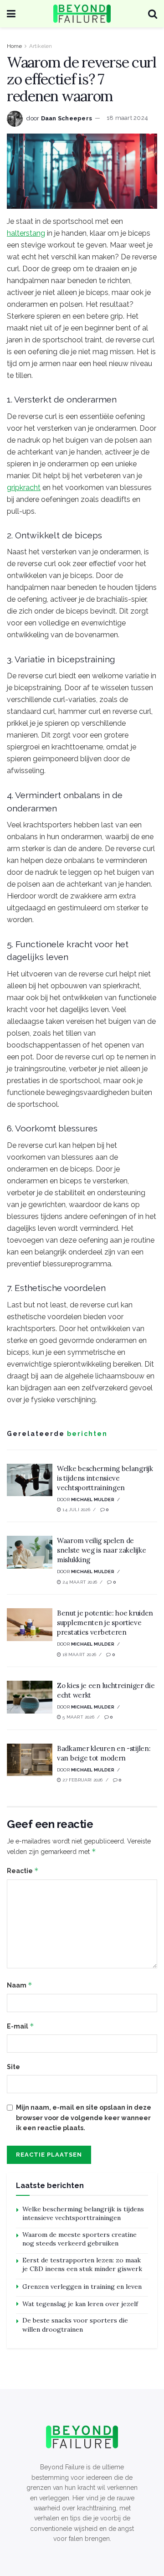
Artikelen (41, 46)
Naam (20, 1985)
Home (14, 46)
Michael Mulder (93, 1500)
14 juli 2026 (76, 1510)
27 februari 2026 (82, 1780)
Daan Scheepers (67, 118)
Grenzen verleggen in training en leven (82, 2287)
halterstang (26, 233)
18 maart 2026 (79, 1655)
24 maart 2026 (79, 1582)
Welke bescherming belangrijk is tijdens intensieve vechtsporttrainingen (105, 1478)
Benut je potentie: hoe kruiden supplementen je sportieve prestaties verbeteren (105, 1623)
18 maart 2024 (127, 118)
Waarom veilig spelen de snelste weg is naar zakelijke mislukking (101, 1550)
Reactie (23, 1871)
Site (13, 2067)
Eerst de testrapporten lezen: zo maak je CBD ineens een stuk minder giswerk (82, 2265)
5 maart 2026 (78, 1717)
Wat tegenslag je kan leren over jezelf (80, 2304)
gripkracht (24, 488)
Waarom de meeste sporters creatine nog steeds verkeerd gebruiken (79, 2239)
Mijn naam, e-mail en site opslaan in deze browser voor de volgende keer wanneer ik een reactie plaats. (84, 2118)
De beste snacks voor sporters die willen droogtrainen (75, 2325)
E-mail (20, 2026)
